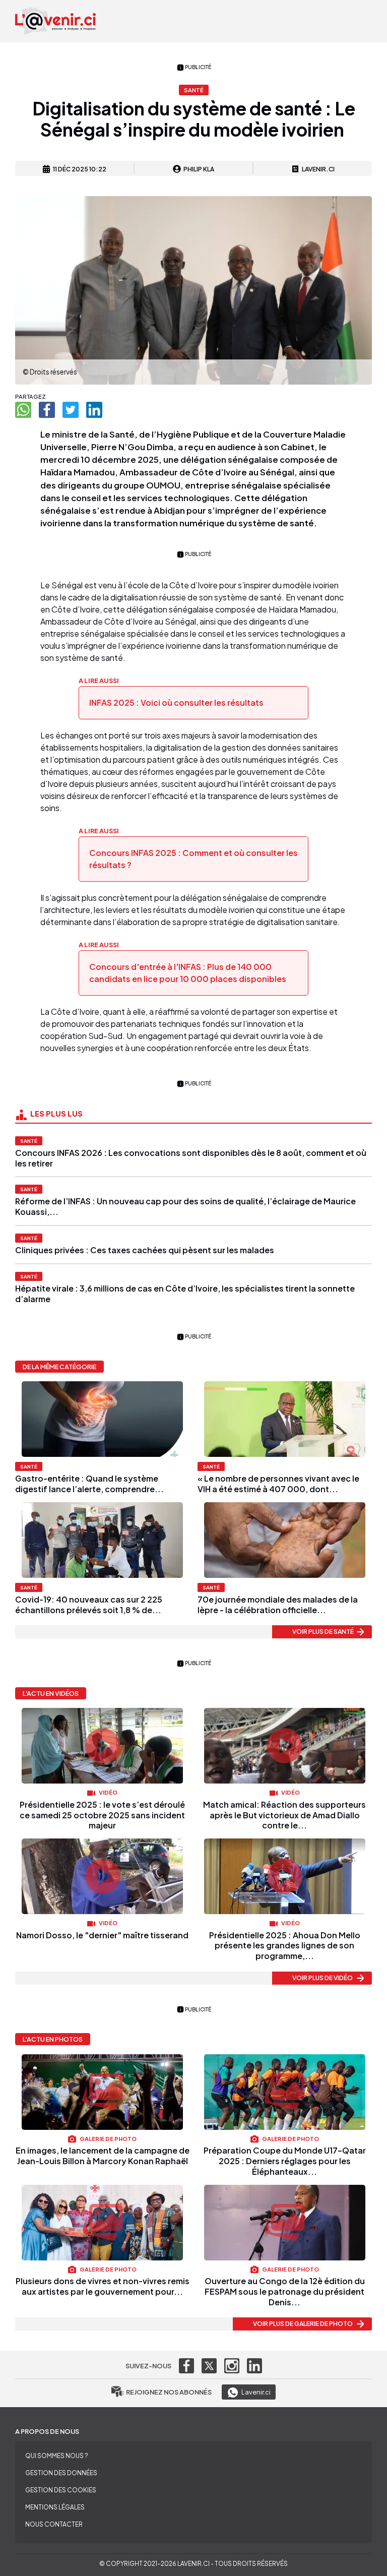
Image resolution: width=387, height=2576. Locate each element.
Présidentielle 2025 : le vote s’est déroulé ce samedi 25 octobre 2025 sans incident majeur (102, 1815)
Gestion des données (61, 2473)
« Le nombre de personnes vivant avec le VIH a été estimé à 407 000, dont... (278, 1484)
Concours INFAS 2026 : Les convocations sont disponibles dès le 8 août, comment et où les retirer (191, 1158)
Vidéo (108, 1792)
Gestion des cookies (61, 2490)
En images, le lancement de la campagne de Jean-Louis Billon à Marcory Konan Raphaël (103, 2156)
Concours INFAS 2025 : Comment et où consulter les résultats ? (193, 859)
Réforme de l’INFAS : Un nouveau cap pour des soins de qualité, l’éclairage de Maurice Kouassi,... (185, 1206)
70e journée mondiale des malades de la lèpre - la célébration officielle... (278, 1605)
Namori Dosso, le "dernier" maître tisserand (102, 1935)
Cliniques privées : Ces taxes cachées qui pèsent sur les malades (145, 1250)
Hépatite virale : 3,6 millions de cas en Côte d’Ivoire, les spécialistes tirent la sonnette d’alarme (185, 1294)
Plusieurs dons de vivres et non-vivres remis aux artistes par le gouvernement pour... (103, 2286)
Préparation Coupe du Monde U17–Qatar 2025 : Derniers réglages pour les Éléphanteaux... (285, 2161)
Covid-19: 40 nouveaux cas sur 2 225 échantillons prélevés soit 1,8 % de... (89, 1605)
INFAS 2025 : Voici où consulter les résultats (176, 702)
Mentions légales (55, 2507)
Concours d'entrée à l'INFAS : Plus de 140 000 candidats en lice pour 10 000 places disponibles (188, 973)
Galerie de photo (108, 2138)
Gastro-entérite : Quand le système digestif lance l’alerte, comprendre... (89, 1484)
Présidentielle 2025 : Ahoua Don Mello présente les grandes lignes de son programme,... (285, 1946)
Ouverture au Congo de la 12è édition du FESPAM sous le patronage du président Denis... (285, 2291)
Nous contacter (54, 2524)
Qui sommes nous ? (57, 2456)
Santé (29, 1141)
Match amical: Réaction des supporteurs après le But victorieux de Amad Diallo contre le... (284, 1815)
